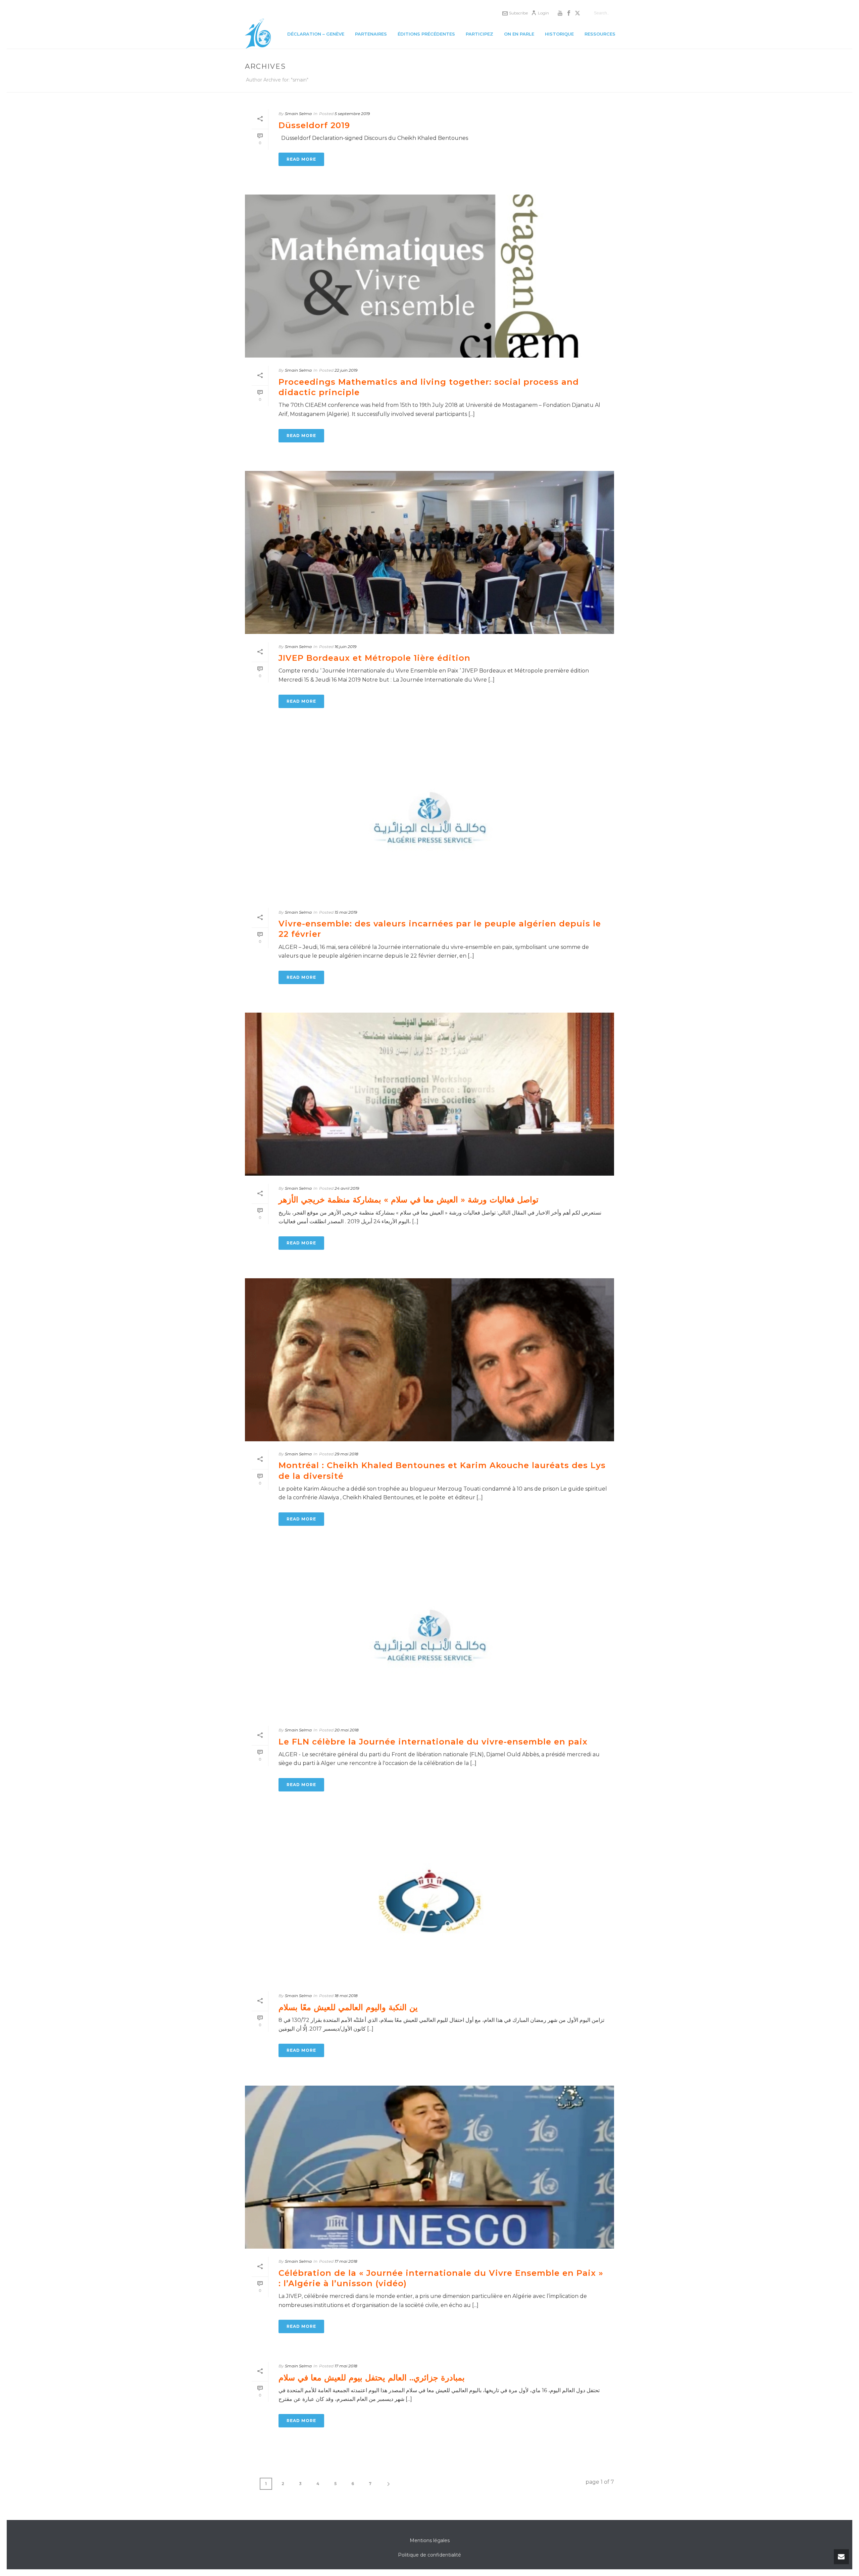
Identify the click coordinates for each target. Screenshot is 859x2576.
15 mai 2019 (346, 912)
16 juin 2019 (345, 647)
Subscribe (518, 13)
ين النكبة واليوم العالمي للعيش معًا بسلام (348, 2007)
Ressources (600, 34)
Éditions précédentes (426, 34)
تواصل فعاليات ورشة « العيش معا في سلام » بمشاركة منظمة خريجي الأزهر (409, 1200)
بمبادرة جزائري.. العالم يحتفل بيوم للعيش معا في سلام (372, 2378)
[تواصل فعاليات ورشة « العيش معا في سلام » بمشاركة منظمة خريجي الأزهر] (429, 1094)
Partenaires (371, 34)
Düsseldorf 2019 (314, 125)
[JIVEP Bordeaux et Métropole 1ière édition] (429, 552)
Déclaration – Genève (316, 34)
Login (543, 13)
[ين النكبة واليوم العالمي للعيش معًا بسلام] (429, 1901)
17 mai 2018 (346, 2261)
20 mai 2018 (347, 1730)
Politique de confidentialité (429, 2555)
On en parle (519, 34)
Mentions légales (430, 2540)
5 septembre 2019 (352, 114)
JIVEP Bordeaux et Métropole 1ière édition (374, 658)
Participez (479, 34)
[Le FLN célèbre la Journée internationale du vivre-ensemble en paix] (429, 1636)
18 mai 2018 (346, 1996)
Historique (559, 34)
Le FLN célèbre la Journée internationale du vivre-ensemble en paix (433, 1742)
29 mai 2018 (346, 1454)
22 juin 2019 (346, 370)
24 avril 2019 (347, 1188)
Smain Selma (298, 114)
